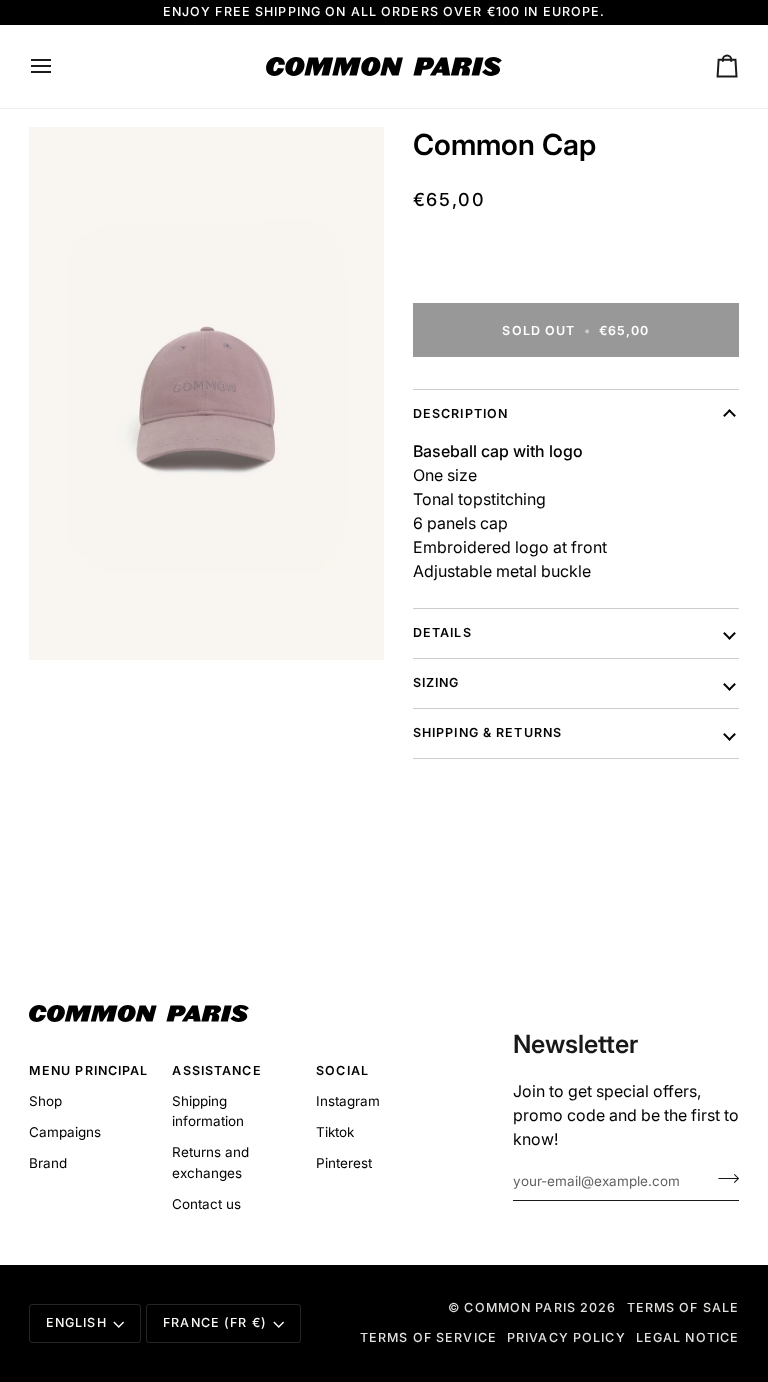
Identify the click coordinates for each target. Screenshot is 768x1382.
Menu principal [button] (89, 1070)
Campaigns (65, 1132)
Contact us (206, 1204)
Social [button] (342, 1070)
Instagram (348, 1101)
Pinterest (344, 1163)
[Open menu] (59, 66)
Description (460, 413)
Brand (48, 1163)
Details (442, 632)
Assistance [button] (216, 1070)
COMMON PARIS (520, 1307)
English (76, 1322)
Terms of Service (428, 1337)
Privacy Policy (566, 1337)
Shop (45, 1101)
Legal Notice (688, 1337)
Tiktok (335, 1132)
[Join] (722, 1179)
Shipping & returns (487, 732)
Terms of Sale (683, 1307)
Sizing (436, 682)
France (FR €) (215, 1322)
